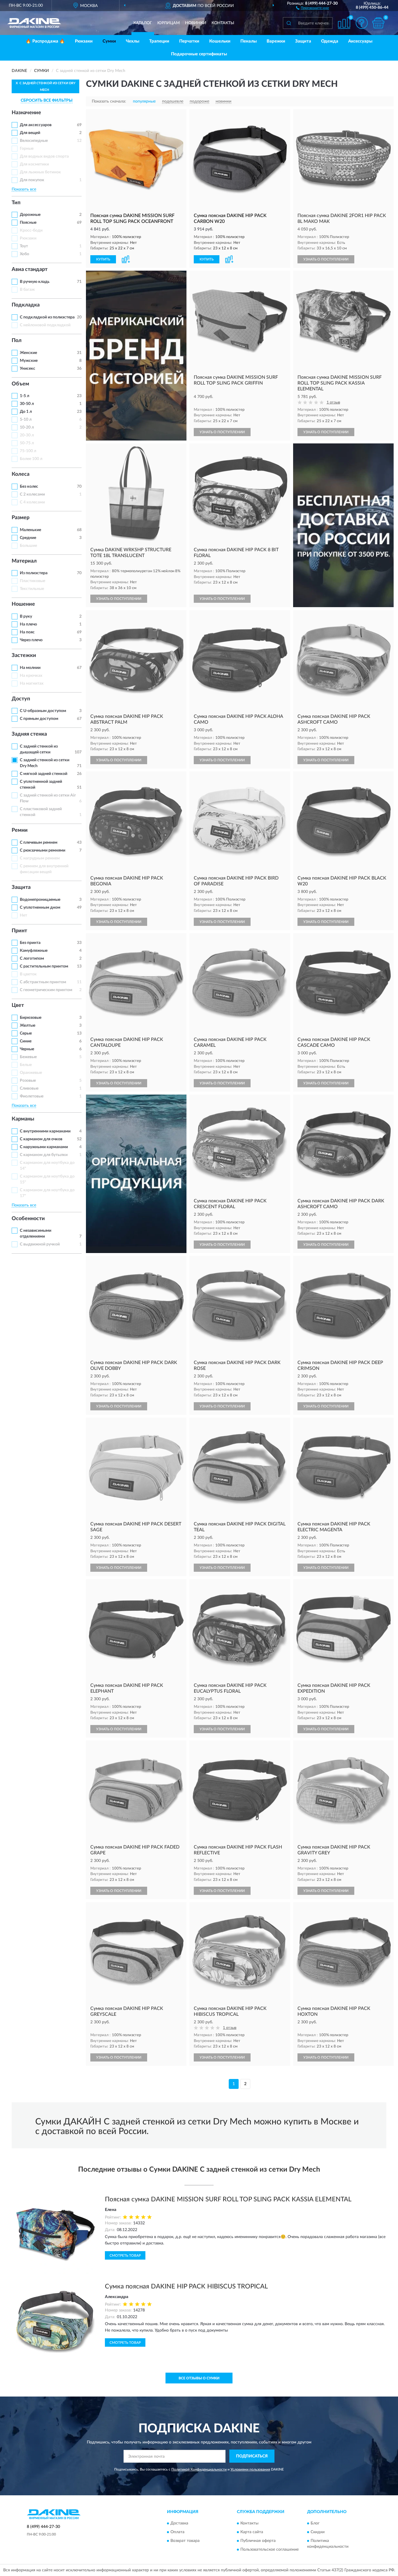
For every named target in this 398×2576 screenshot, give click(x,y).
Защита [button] (21, 887)
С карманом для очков (41, 1139)
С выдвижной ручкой (40, 1244)
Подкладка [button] (26, 305)
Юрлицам (169, 23)
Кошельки (220, 41)
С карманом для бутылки (44, 1155)
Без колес (29, 487)
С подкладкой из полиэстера (47, 317)
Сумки (109, 41)
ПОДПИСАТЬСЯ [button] (252, 2456)
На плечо (28, 624)
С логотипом (32, 958)
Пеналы (249, 41)
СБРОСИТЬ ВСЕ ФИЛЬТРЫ (47, 101)
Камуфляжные (34, 951)
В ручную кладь (35, 282)
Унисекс (28, 369)
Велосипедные (34, 141)
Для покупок (32, 180)
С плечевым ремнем (39, 843)
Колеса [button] (21, 474)
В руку (26, 616)
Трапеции (159, 41)
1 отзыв (333, 402)
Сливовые (29, 1088)
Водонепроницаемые (40, 900)
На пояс (27, 632)
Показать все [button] (24, 189)
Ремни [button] (20, 830)
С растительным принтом (44, 966)
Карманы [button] (23, 1119)
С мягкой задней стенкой (44, 774)
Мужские (29, 361)
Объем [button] (20, 384)
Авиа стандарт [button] (30, 269)
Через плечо (31, 640)
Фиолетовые (32, 1096)
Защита (303, 41)
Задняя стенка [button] (29, 734)
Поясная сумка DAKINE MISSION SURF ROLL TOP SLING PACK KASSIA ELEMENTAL (228, 2199)
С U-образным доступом (43, 711)
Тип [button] (16, 203)
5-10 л (26, 420)
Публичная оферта (258, 2541)
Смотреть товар (125, 2256)
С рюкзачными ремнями (43, 850)
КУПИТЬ (103, 259)
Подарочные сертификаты (199, 54)
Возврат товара (185, 2541)
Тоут (24, 246)
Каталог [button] (143, 23)
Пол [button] (17, 341)
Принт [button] (19, 931)
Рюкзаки (84, 41)
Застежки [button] (24, 656)
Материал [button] (24, 561)
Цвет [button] (18, 1005)
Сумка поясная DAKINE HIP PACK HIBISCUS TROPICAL (186, 2286)
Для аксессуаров (36, 125)
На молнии (30, 668)
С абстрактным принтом (43, 982)
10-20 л (27, 427)
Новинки (196, 23)
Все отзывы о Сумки (199, 2378)
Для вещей (30, 133)
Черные (27, 1049)
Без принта (30, 943)
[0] (378, 23)
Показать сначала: (109, 101)
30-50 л (27, 404)
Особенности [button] (28, 1219)
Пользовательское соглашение (270, 2549)
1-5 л (24, 396)
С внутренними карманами (45, 1131)
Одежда (330, 41)
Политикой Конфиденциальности (199, 2469)
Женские (28, 353)
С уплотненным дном (40, 908)
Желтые (28, 1026)
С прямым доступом (39, 719)
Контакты (223, 23)
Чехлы (133, 41)
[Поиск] (289, 23)
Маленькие (30, 530)
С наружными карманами (44, 1147)
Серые (26, 1033)
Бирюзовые (31, 1018)
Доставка (179, 2523)
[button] (312, 8)
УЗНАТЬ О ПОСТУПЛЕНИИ (326, 259)
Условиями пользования (250, 2469)
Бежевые (28, 1057)
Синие (26, 1041)
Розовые (28, 1081)
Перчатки (189, 41)
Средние (28, 538)
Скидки (318, 2532)
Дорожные (30, 215)
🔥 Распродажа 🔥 (45, 41)
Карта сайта (252, 2532)
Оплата (177, 2532)
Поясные (28, 223)
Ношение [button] (23, 604)
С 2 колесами (32, 494)
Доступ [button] (21, 699)
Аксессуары (360, 41)
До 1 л (26, 412)
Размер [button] (21, 518)
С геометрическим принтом (46, 990)
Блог (315, 2523)
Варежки (276, 41)
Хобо (24, 254)
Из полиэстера (34, 573)
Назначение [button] (26, 113)
